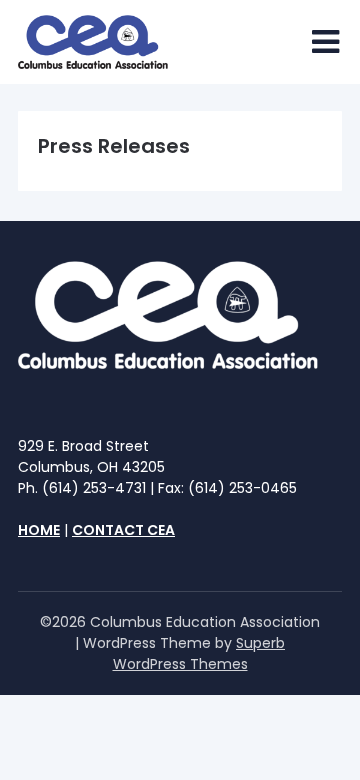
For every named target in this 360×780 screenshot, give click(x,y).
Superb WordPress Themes (199, 653)
